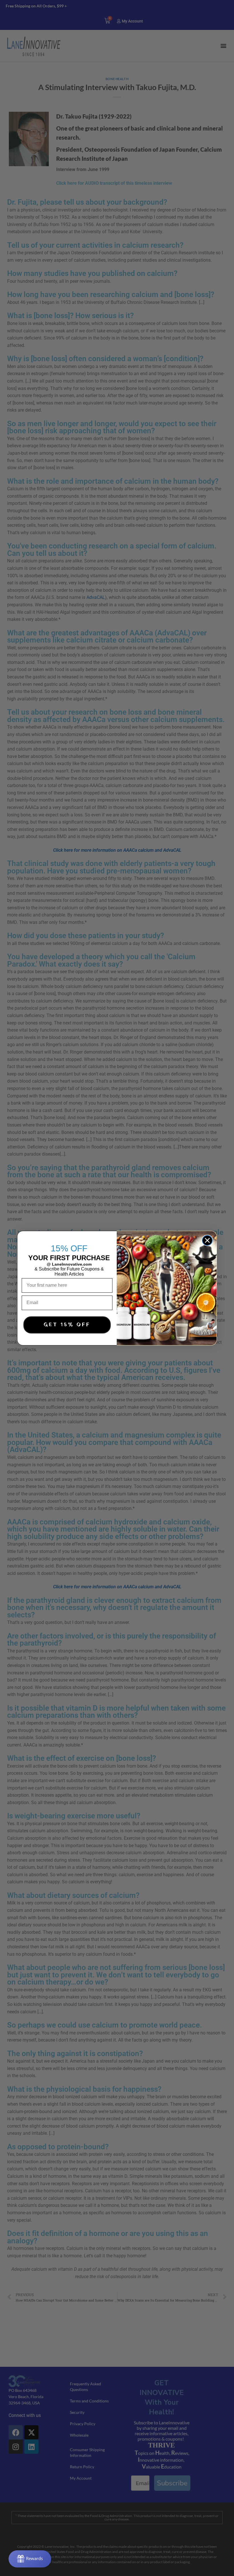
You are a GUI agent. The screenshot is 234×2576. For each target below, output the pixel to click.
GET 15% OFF (67, 1325)
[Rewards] (30, 2559)
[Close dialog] (207, 1240)
